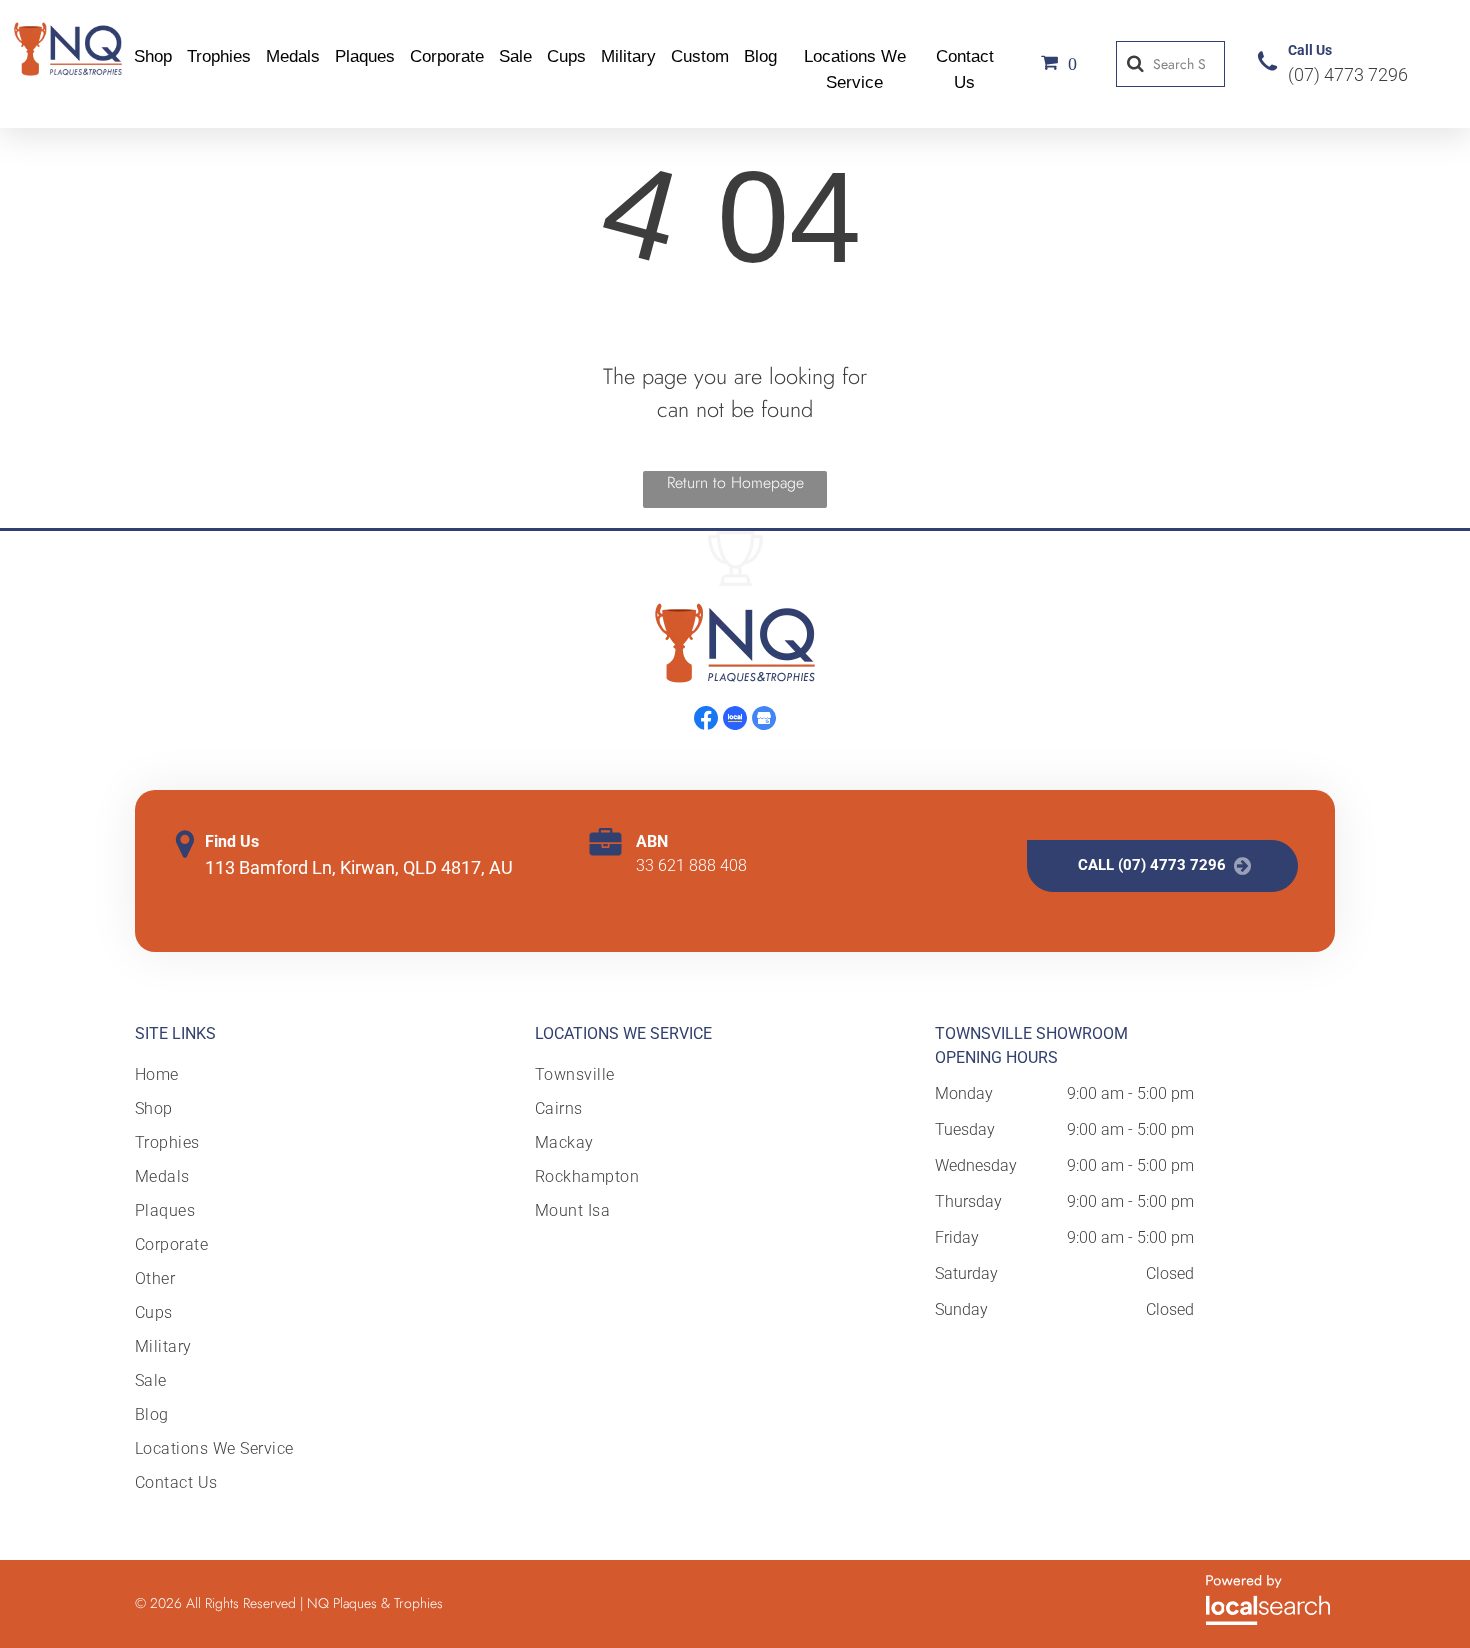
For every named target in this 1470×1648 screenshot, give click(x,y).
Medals (293, 56)
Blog (760, 56)
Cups (566, 56)
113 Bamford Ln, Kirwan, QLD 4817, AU (359, 867)
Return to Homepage (735, 482)
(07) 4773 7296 (1348, 74)
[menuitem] (216, 1075)
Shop (153, 56)
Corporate (447, 56)
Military (628, 56)
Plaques (365, 56)
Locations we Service (623, 1033)
